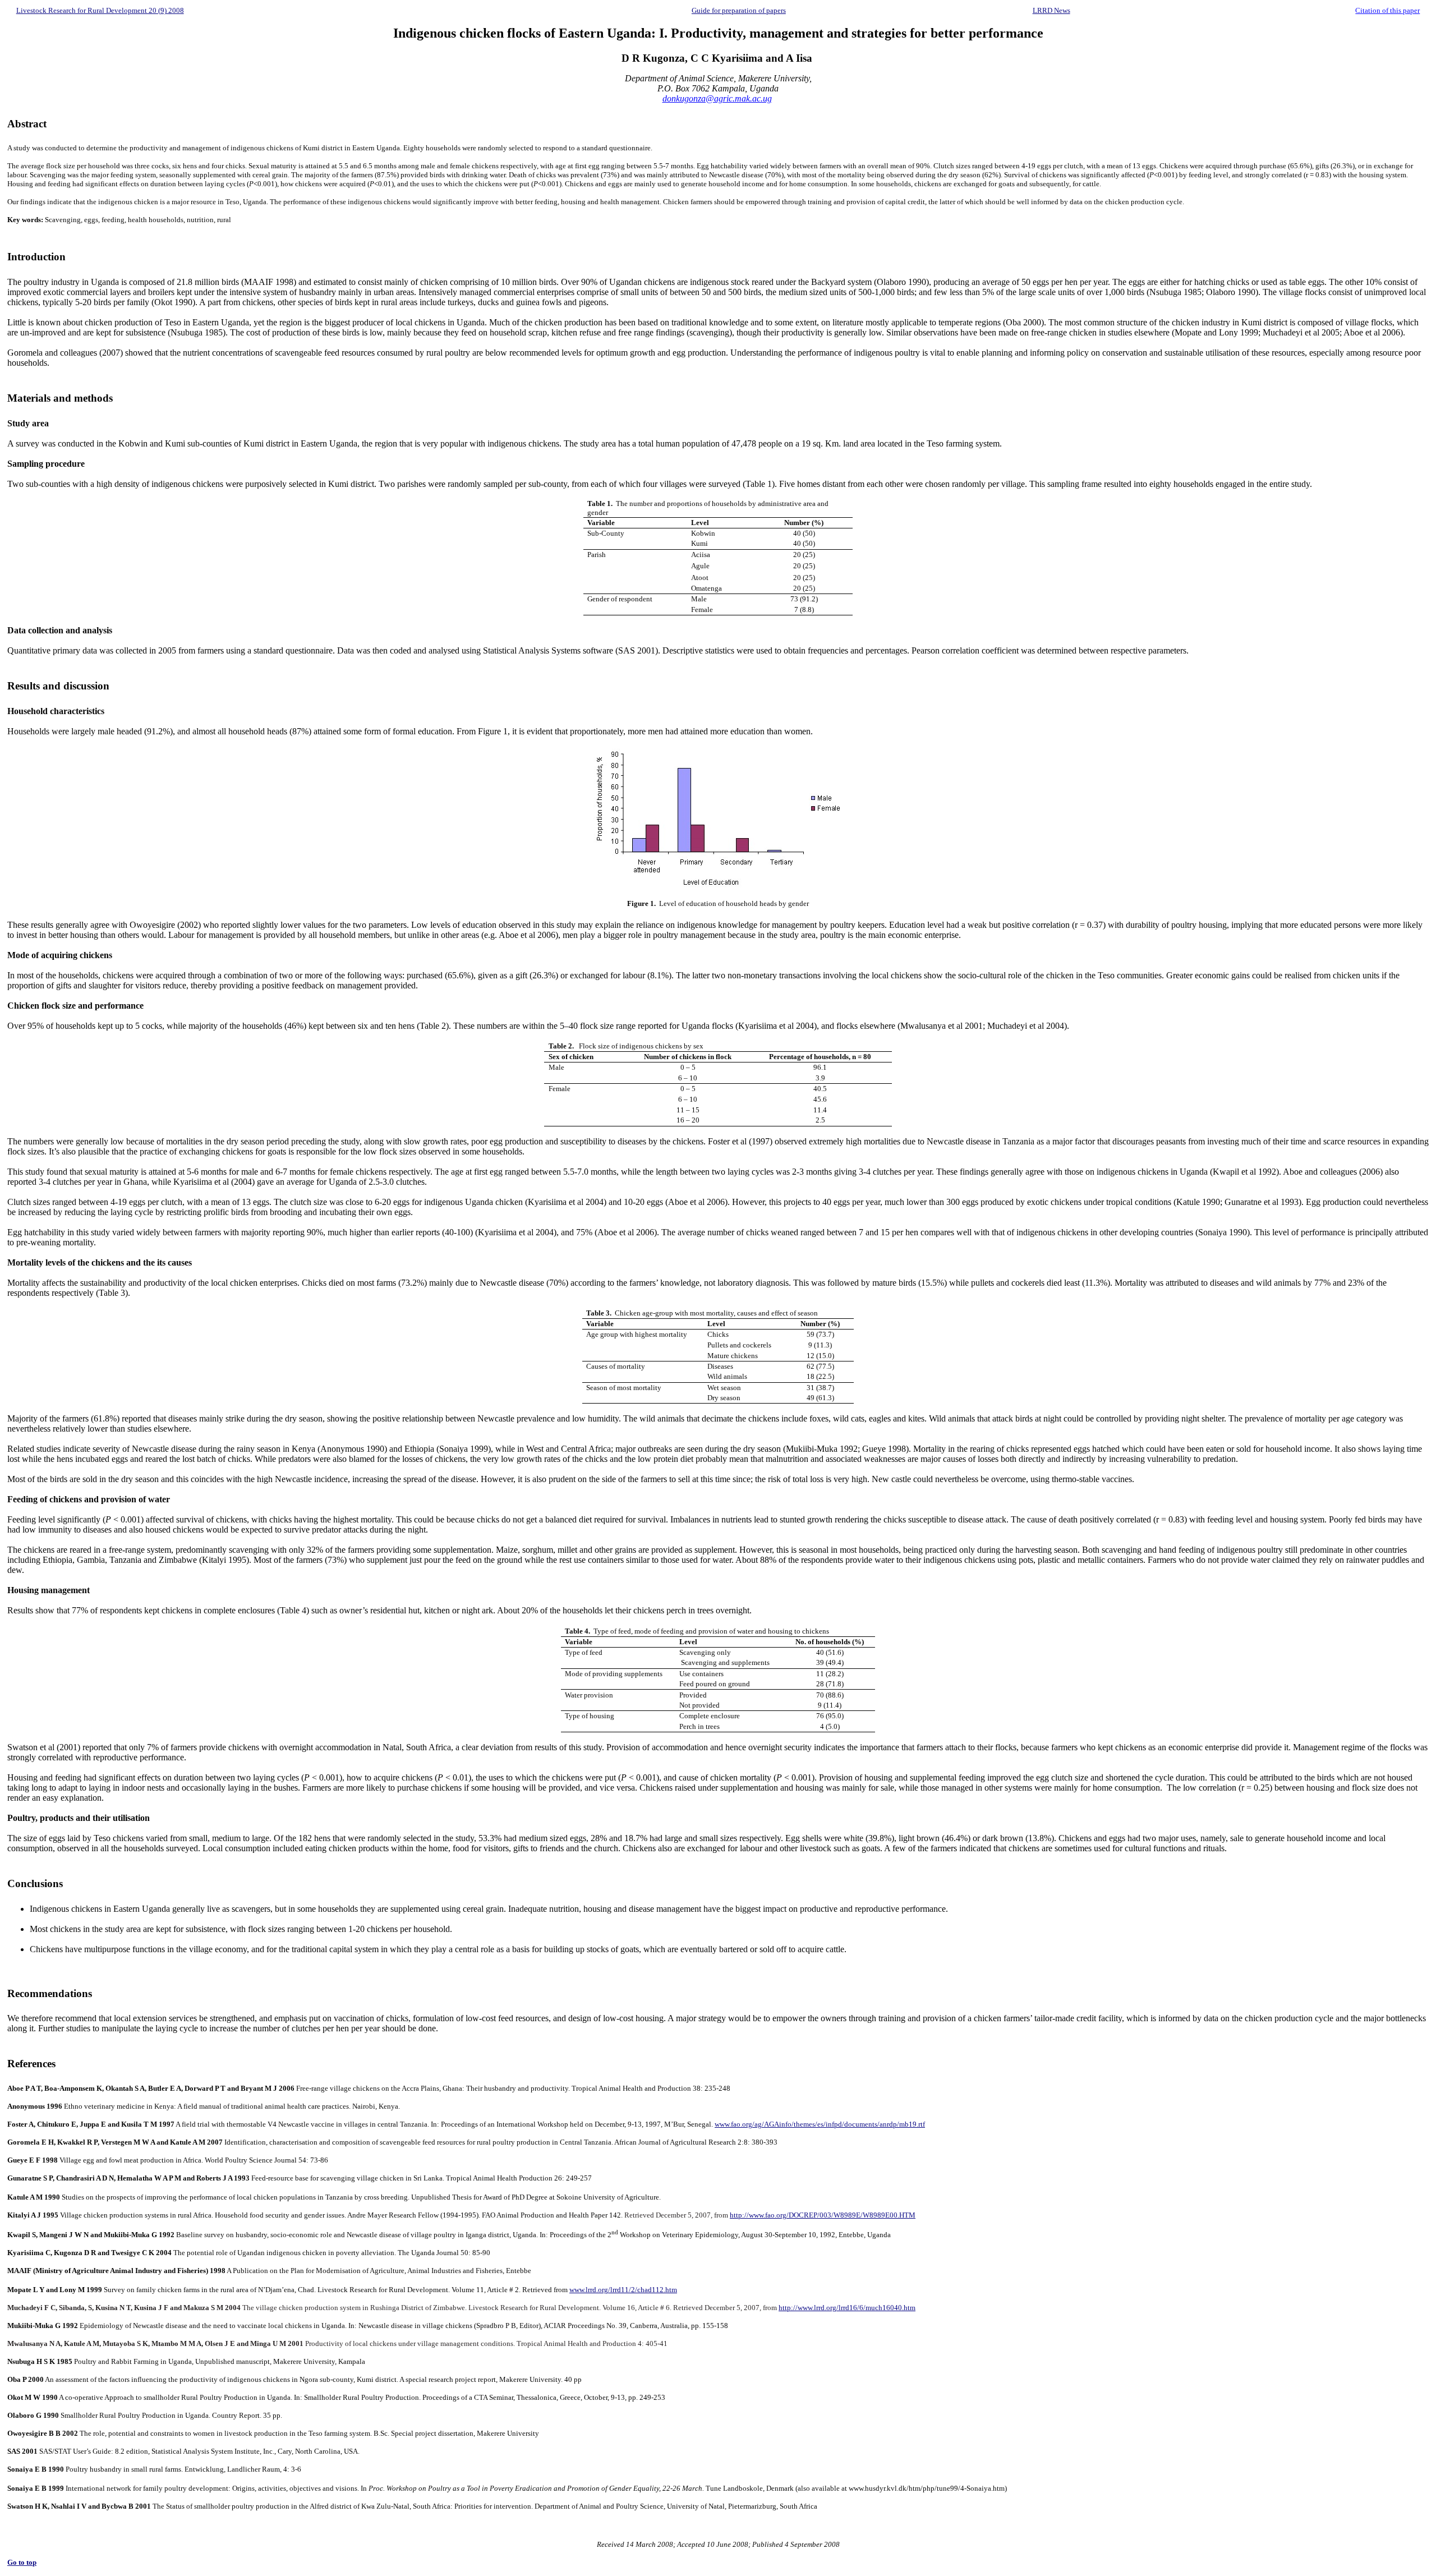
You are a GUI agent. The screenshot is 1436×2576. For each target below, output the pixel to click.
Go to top (22, 2562)
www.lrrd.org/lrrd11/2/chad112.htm (623, 2290)
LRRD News (1051, 10)
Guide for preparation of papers (739, 10)
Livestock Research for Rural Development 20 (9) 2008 (100, 10)
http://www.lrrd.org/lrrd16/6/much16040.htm (847, 2308)
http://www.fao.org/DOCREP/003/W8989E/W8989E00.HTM (823, 2215)
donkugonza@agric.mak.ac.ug (717, 98)
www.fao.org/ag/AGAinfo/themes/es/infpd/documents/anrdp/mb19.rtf (820, 2124)
